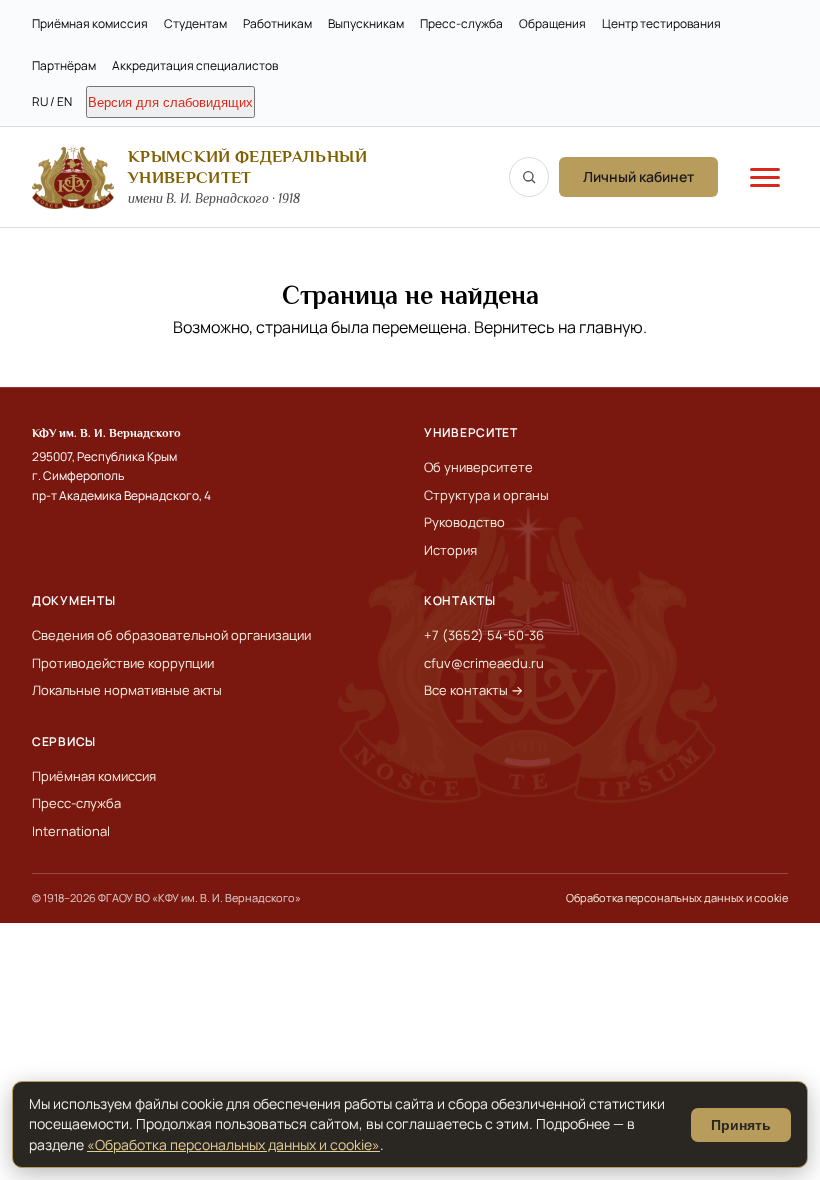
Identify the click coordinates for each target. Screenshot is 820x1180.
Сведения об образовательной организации (171, 635)
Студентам (195, 23)
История (450, 550)
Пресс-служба (461, 23)
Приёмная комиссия (90, 23)
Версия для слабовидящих (170, 102)
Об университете (478, 467)
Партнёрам (64, 65)
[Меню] (765, 177)
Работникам (277, 23)
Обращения (552, 23)
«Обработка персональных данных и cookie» (233, 1144)
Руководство (464, 522)
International (71, 831)
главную (611, 327)
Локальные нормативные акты (127, 690)
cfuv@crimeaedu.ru (484, 663)
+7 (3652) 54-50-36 (484, 635)
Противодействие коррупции (123, 663)
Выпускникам (366, 23)
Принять (741, 1125)
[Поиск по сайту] (529, 177)
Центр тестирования (661, 23)
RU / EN (52, 101)
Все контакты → (473, 690)
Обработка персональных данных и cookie (677, 897)
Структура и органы (486, 495)
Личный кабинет (638, 176)
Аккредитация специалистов (195, 65)
